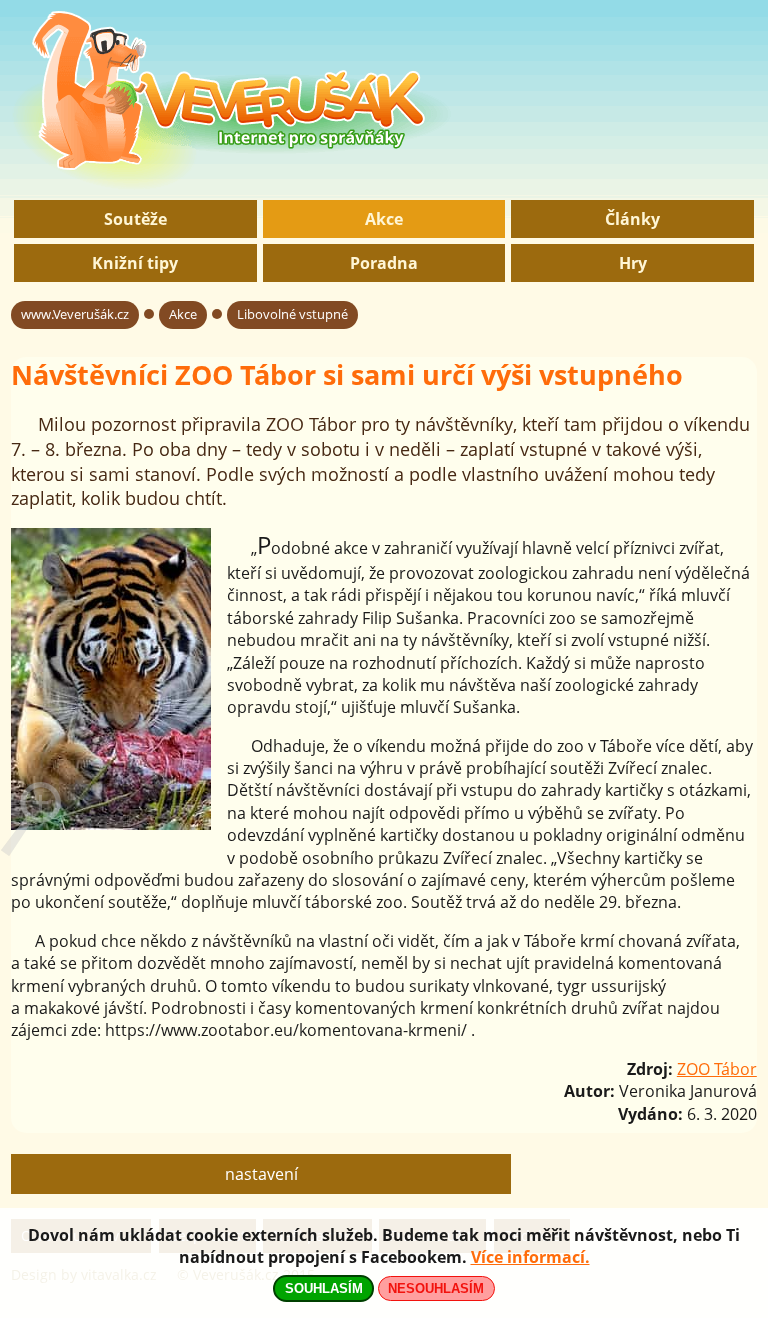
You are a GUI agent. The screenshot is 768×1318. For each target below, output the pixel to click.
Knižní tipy (135, 263)
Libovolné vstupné (292, 314)
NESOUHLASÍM (436, 1288)
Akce (384, 219)
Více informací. (530, 1257)
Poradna (384, 263)
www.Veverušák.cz (75, 314)
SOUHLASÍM (324, 1288)
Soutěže (135, 219)
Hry (633, 263)
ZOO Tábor (717, 1069)
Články (632, 219)
